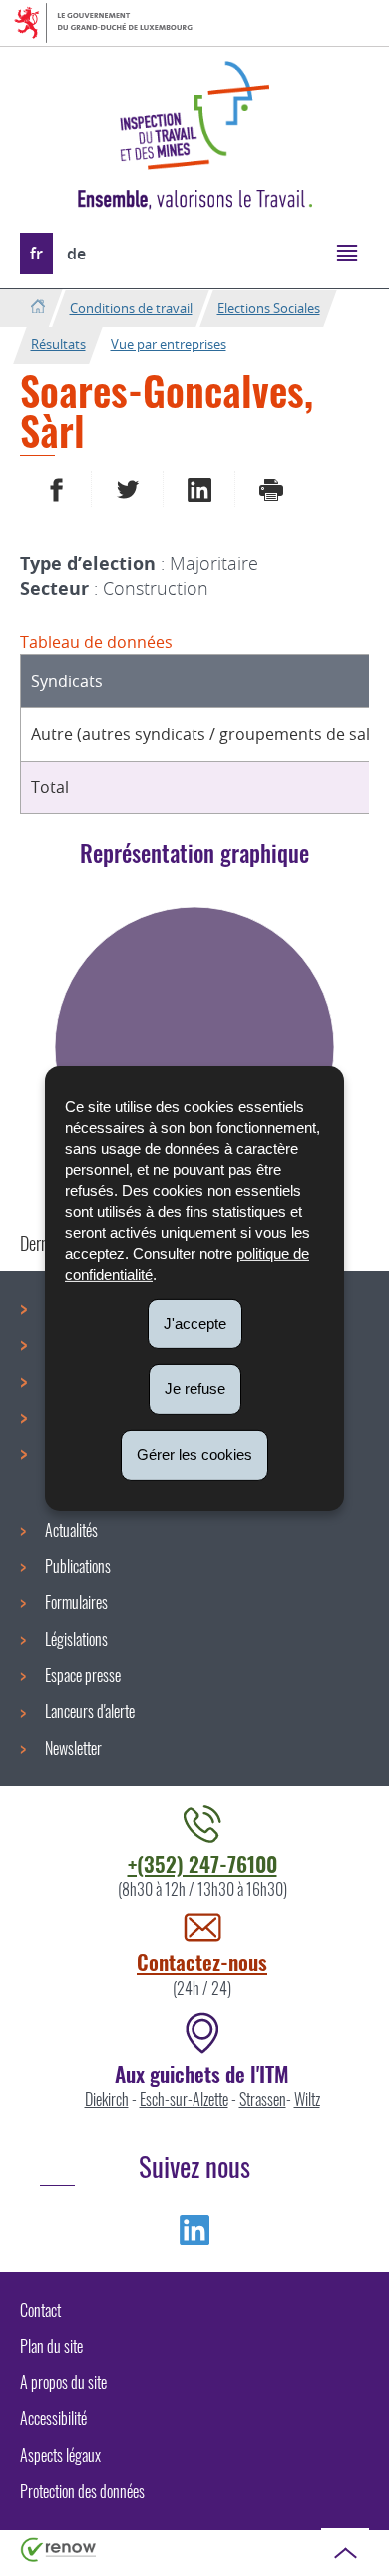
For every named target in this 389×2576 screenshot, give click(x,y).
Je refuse (195, 1389)
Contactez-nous (202, 1962)
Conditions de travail (131, 308)
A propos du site (63, 2382)
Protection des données (82, 2491)
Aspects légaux (60, 2455)
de (76, 254)
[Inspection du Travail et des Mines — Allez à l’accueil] (194, 115)
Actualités (71, 1530)
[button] (347, 252)
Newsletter (73, 1748)
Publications (78, 1566)
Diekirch (107, 2099)
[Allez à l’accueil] (37, 308)
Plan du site (51, 2346)
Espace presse (83, 1675)
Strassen (263, 2099)
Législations (76, 1639)
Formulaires (76, 1602)
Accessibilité (53, 2418)
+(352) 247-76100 (202, 1864)
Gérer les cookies (194, 1455)
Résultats (58, 344)
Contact (40, 2310)
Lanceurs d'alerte (90, 1711)
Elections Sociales (269, 308)
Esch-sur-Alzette (184, 2099)
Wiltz (307, 2099)
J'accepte (195, 1323)
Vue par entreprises (169, 344)
